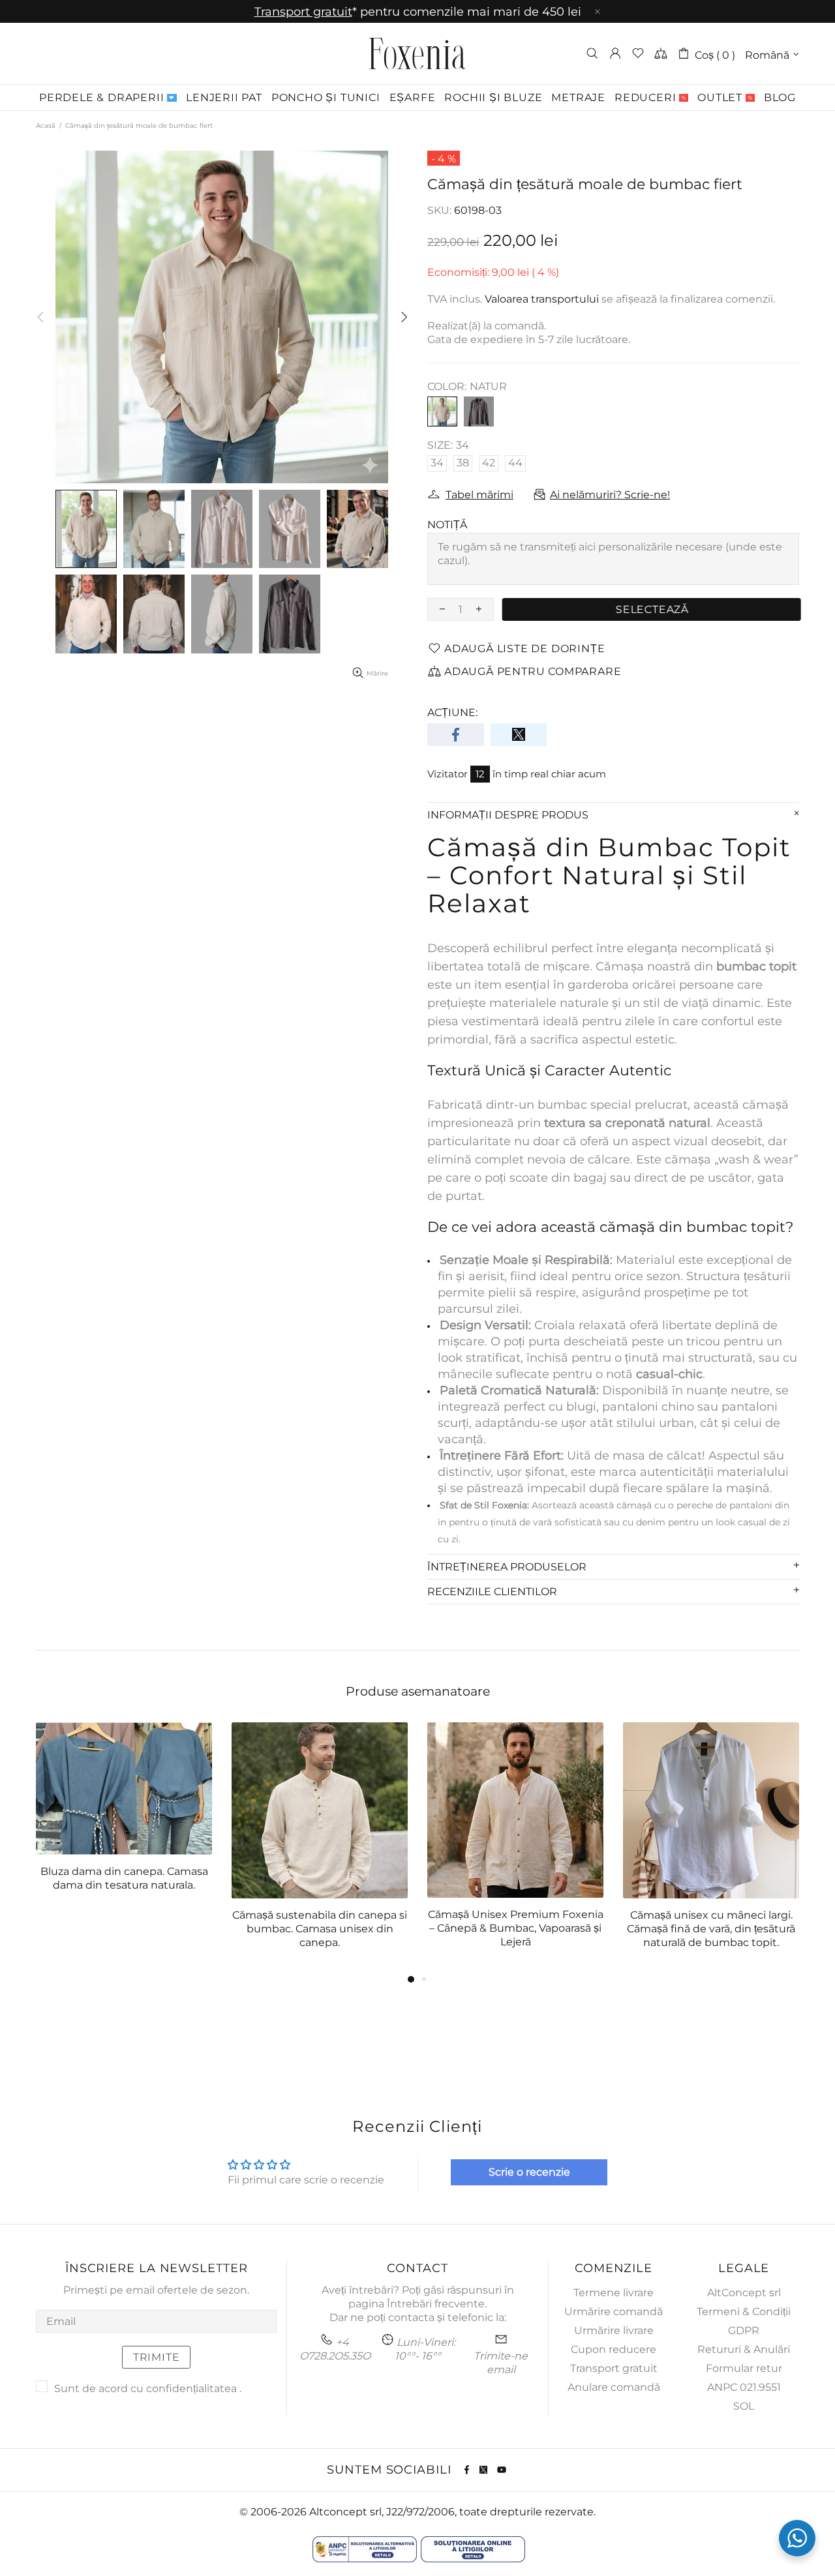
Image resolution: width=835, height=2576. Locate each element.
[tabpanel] (124, 1818)
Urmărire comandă (614, 2312)
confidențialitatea (191, 2389)
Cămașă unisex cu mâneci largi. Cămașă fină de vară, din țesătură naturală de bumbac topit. (711, 1929)
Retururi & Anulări (744, 2349)
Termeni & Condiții (744, 2312)
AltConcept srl (744, 2293)
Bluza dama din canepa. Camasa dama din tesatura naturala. (124, 1878)
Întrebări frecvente (436, 2304)
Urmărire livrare (614, 2330)
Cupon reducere (614, 2349)
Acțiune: (452, 712)
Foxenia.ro (417, 53)
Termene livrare (614, 2293)
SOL (744, 2406)
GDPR (744, 2330)
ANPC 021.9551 (744, 2387)
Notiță (447, 525)
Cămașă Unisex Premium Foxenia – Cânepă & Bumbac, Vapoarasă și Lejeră (516, 1928)
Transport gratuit (614, 2368)
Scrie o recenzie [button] (529, 2172)
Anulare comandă (614, 2387)
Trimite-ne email (501, 2363)
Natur (442, 412)
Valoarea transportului (542, 299)
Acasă (46, 126)
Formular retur (744, 2368)
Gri (479, 412)
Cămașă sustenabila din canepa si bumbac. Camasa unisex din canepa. (320, 1929)
